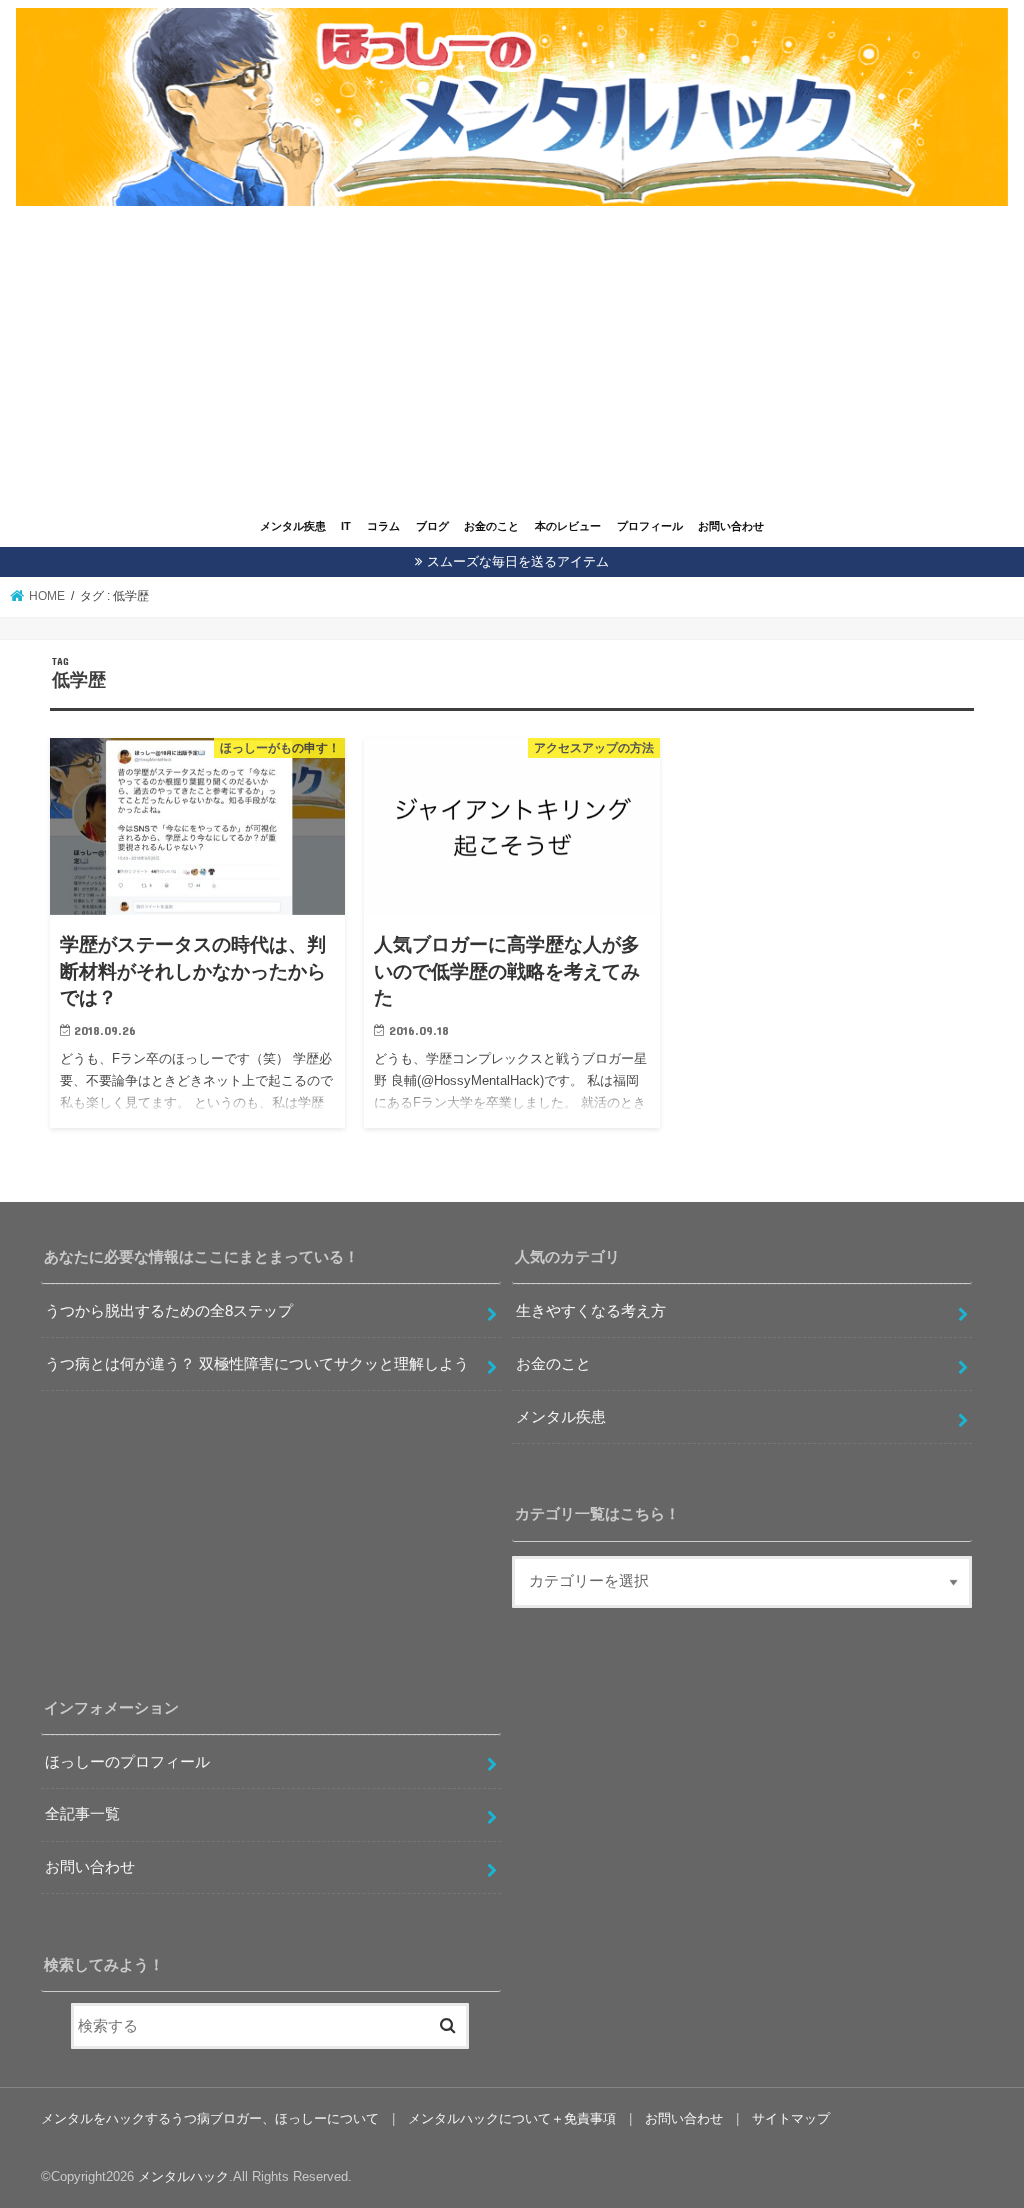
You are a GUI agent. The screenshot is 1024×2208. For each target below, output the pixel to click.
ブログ (432, 526)
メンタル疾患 (293, 526)
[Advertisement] (512, 362)
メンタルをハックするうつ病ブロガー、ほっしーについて (210, 2118)
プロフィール (650, 526)
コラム (383, 526)
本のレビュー (568, 526)
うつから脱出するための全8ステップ (169, 1311)
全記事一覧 (82, 1814)
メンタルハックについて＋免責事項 (512, 2118)
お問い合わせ (731, 526)
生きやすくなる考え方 (591, 1311)
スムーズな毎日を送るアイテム (518, 561)
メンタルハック (183, 2176)
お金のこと (491, 526)
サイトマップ (791, 2118)
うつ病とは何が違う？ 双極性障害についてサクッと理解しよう (257, 1364)
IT (346, 526)
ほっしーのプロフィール (127, 1762)
